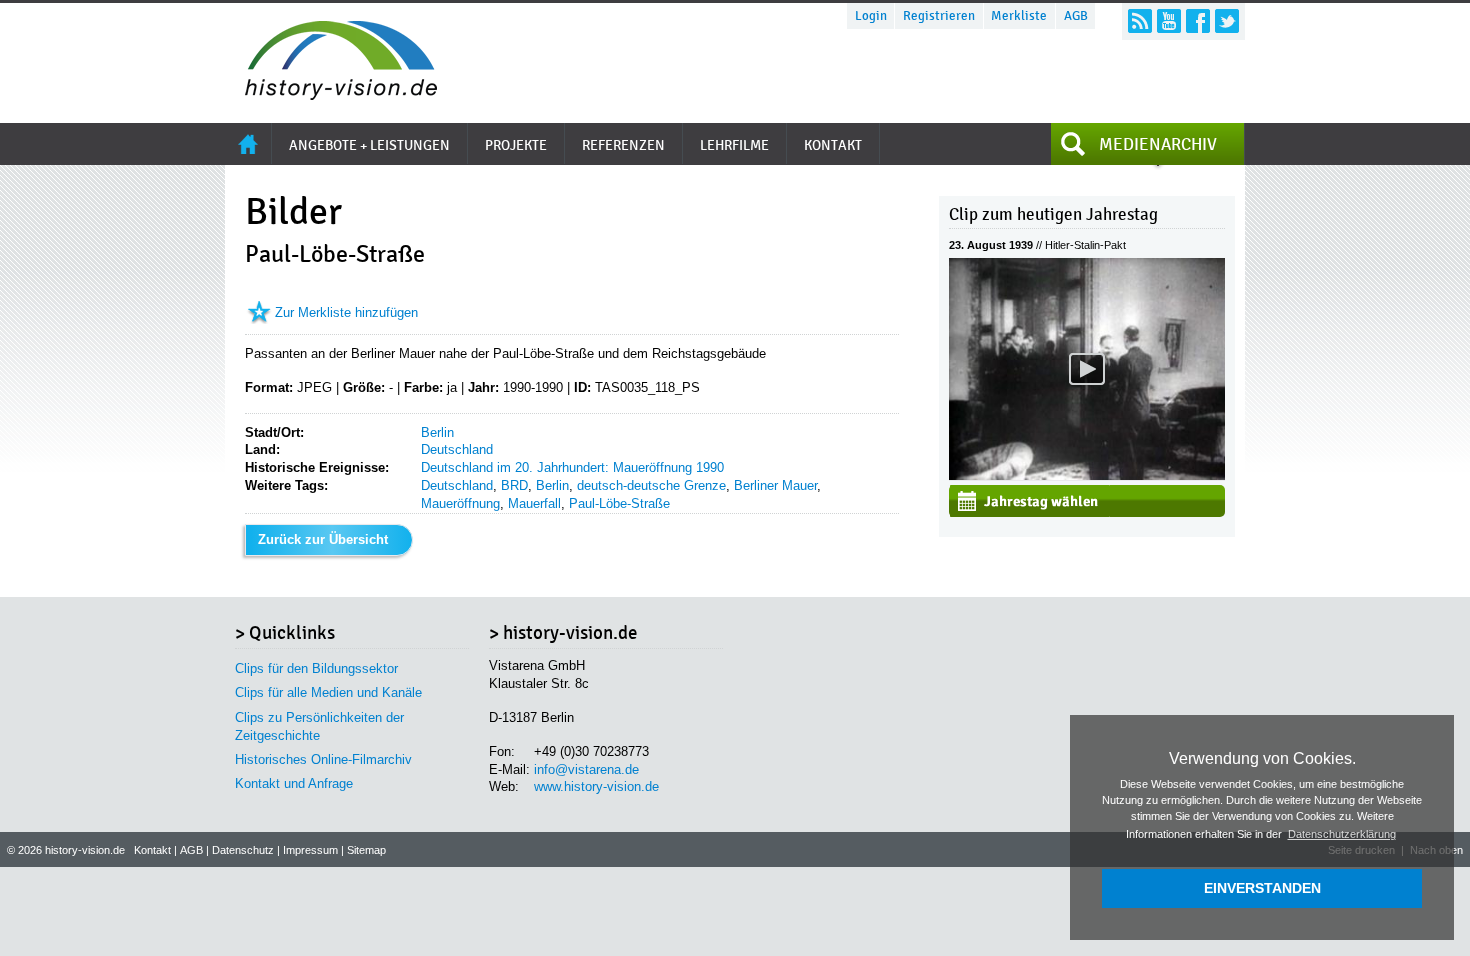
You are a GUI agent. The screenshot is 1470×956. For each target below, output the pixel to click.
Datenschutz (243, 850)
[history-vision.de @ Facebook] (1198, 21)
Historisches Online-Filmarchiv (323, 759)
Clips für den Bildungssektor (316, 668)
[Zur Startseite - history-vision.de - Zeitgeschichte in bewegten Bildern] (331, 94)
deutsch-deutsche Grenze (651, 485)
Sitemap (366, 850)
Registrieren (939, 16)
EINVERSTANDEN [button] (1262, 888)
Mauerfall (534, 503)
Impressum (310, 850)
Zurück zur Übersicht (323, 539)
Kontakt (152, 850)
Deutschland (457, 449)
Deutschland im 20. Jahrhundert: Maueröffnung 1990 (572, 467)
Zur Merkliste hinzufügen (346, 312)
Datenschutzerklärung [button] (1342, 834)
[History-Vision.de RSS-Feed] (1140, 21)
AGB (1076, 16)
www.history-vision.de (596, 786)
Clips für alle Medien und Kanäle (328, 692)
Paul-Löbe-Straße (619, 503)
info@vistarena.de (586, 769)
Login (871, 16)
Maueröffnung (460, 503)
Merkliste (1019, 16)
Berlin (437, 432)
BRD (514, 485)
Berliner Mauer (775, 485)
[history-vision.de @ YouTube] (1169, 21)
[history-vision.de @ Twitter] (1227, 21)
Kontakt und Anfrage (294, 783)
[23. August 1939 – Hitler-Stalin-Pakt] (1087, 475)
